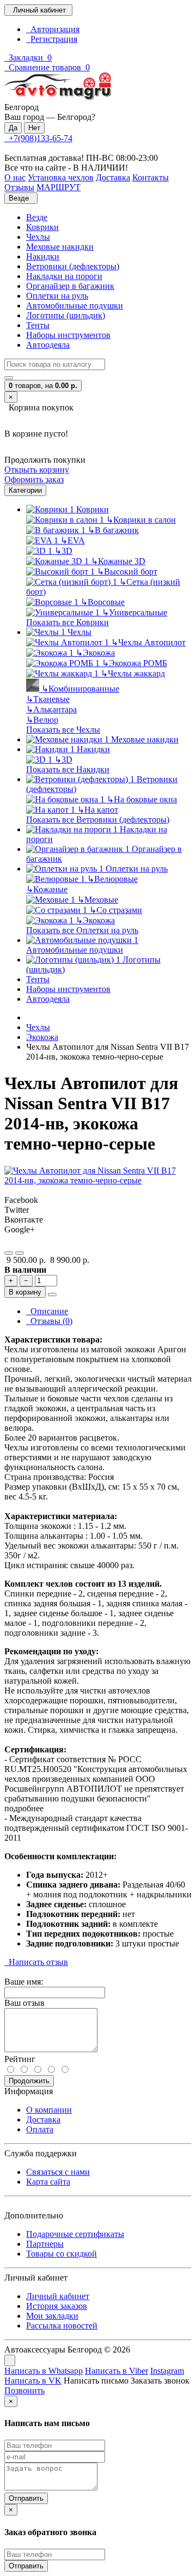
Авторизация (53, 29)
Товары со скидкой (62, 2254)
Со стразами (116, 910)
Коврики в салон (141, 520)
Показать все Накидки (68, 769)
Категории (25, 490)
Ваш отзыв (24, 2003)
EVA (73, 540)
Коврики (42, 227)
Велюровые (112, 879)
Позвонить (24, 2390)
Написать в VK (33, 2381)
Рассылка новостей (62, 2326)
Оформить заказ (34, 479)
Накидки (43, 256)
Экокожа (95, 653)
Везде (37, 217)
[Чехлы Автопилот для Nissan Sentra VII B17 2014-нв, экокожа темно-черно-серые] (98, 1180)
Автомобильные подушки (75, 306)
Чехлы (38, 237)
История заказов (57, 2306)
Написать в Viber (117, 2371)
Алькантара (51, 709)
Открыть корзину (37, 470)
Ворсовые (103, 602)
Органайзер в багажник (70, 286)
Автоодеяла (48, 345)
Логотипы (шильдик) (66, 315)
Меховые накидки (60, 247)
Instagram (167, 2371)
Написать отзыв (36, 1962)
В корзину (25, 1292)
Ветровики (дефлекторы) (73, 266)
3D (63, 551)
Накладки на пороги (64, 276)
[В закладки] (9, 1253)
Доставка (43, 2120)
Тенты (38, 325)
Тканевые (48, 699)
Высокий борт (127, 572)
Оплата (40, 2129)
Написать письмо (96, 2381)
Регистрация (52, 39)
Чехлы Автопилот (148, 642)
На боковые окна (142, 799)
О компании (49, 2110)
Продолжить (29, 2081)
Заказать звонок (160, 2381)
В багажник (113, 530)
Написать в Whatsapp (44, 2371)
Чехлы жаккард (133, 673)
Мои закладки (52, 2316)
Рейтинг (20, 2059)
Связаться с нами (58, 2172)
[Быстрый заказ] (52, 1295)
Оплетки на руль (57, 296)
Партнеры (45, 2244)
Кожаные (47, 889)
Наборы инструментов (68, 335)
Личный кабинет (58, 2296)
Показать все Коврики (68, 622)
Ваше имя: (24, 1982)
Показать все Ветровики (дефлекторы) (98, 820)
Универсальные (134, 612)
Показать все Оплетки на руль (82, 930)
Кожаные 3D (118, 561)
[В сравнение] (20, 1253)
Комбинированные (80, 689)
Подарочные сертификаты (75, 2234)
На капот (98, 810)
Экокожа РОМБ (134, 663)
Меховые (98, 900)
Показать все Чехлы (63, 730)
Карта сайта (48, 2182)
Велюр (42, 720)
